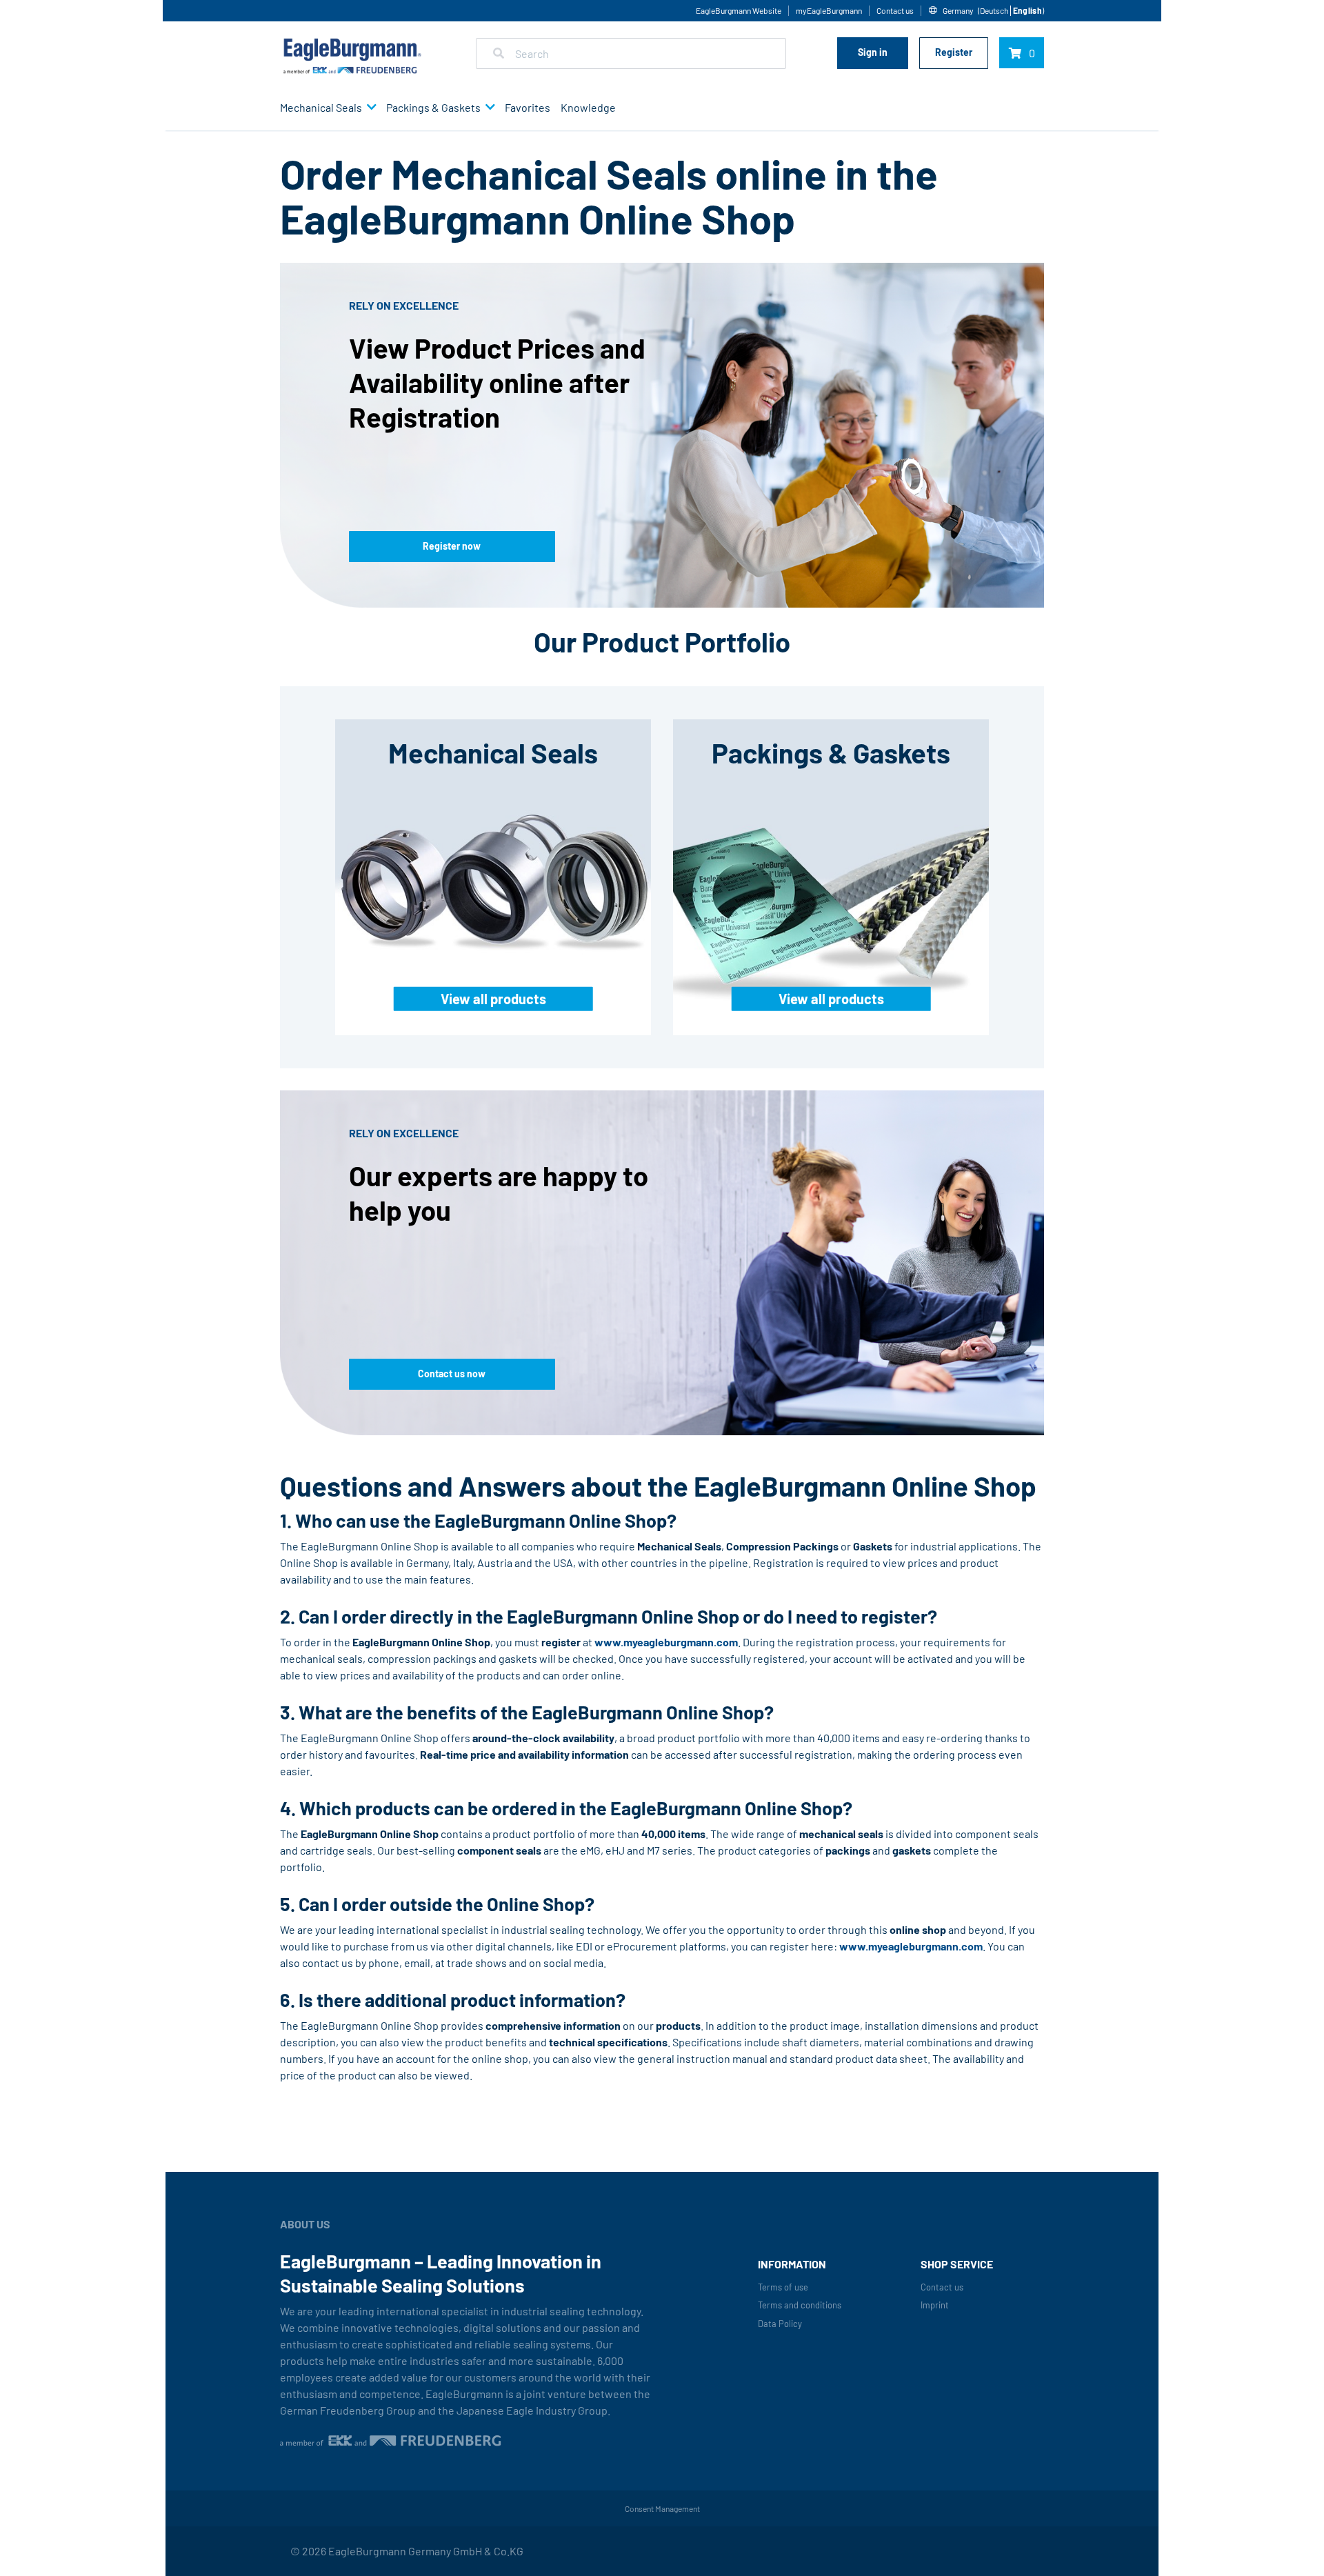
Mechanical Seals (321, 107)
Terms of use (783, 2287)
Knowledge (588, 107)
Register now (452, 546)
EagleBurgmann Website (739, 10)
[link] (995, 11)
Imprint (935, 2305)
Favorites (528, 107)
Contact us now (452, 1374)
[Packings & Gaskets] (488, 108)
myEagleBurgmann (829, 10)
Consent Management (662, 2508)
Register (954, 52)
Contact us (895, 10)
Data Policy (780, 2324)
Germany (958, 10)
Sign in (873, 52)
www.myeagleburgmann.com (666, 1642)
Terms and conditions (800, 2305)
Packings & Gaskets (433, 107)
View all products (493, 999)
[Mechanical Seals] (369, 108)
